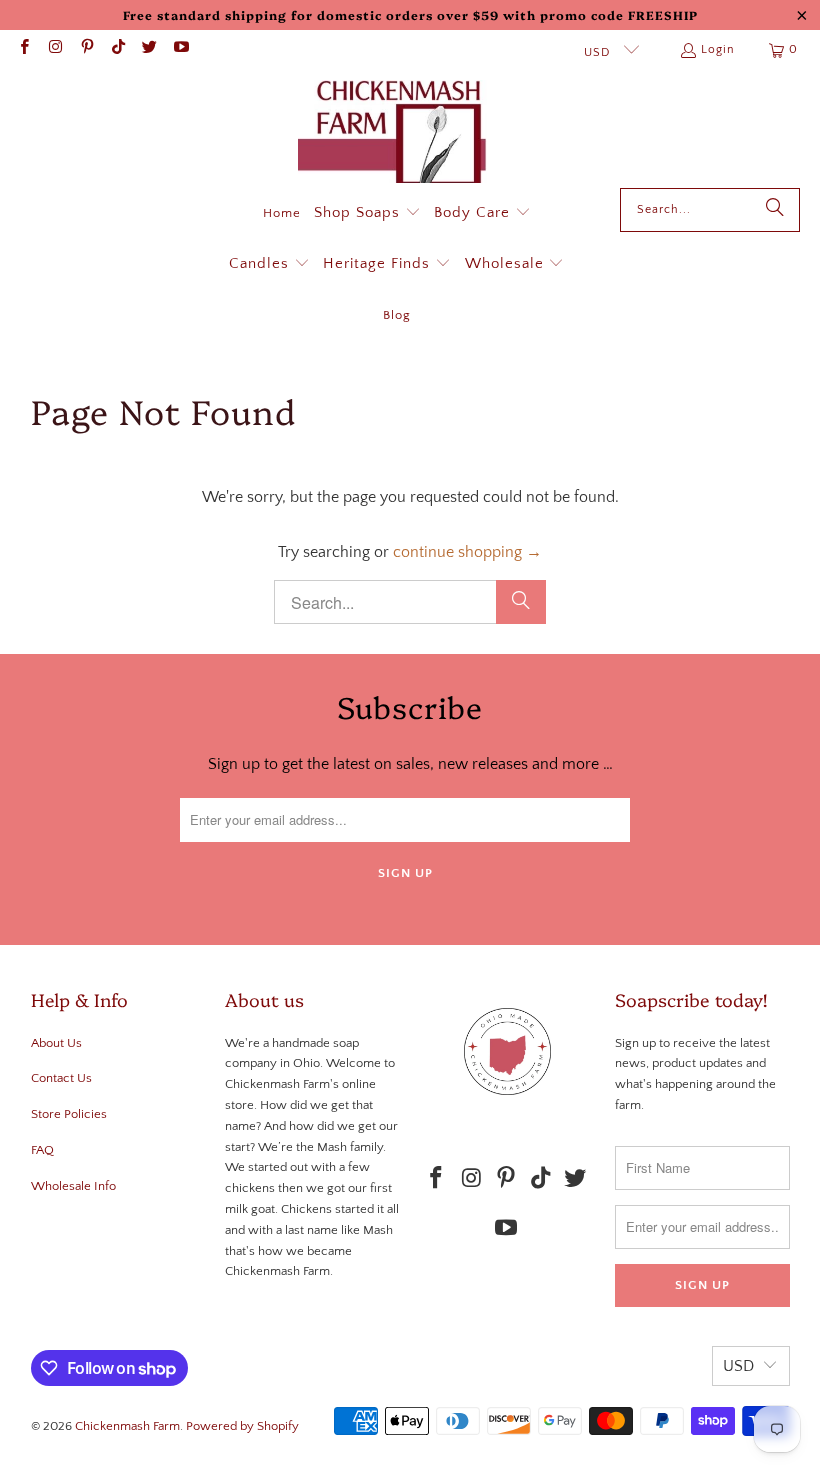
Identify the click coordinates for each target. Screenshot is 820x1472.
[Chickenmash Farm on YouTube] (179, 49)
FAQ (42, 1150)
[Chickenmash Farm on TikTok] (117, 49)
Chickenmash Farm (127, 1426)
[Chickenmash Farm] (400, 134)
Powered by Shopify (242, 1426)
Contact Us (61, 1078)
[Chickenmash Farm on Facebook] (23, 49)
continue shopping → (467, 552)
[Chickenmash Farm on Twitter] (148, 49)
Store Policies (69, 1114)
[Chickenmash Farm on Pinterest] (86, 49)
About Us (56, 1043)
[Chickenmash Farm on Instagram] (54, 49)
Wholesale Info (73, 1186)
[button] (367, 214)
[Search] (775, 210)
